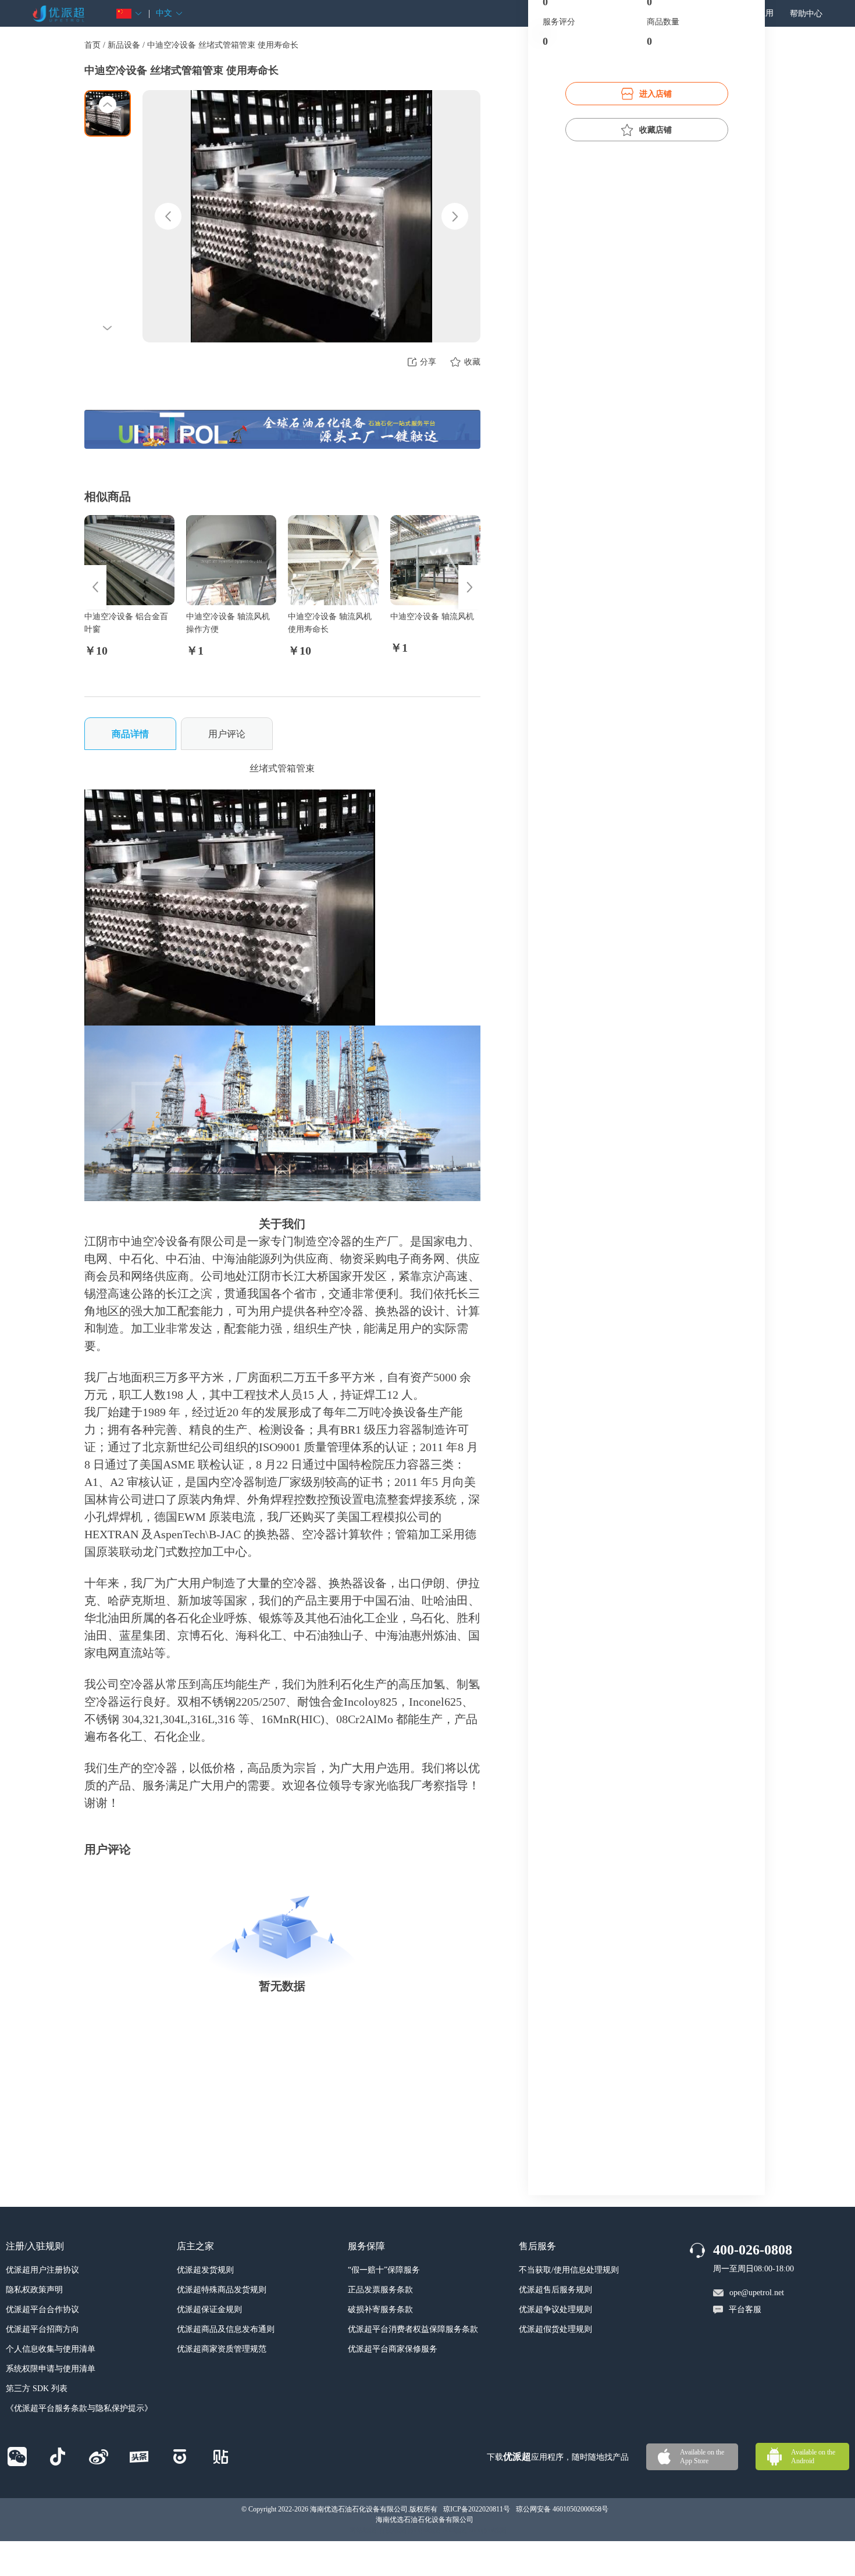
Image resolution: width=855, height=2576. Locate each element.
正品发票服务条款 (380, 2290)
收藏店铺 (655, 130)
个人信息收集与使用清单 (51, 2349)
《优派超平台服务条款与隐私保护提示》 (79, 2408)
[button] (129, 14)
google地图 (425, 2530)
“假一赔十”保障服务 (384, 2270)
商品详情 (130, 734)
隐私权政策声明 (34, 2290)
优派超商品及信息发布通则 (226, 2329)
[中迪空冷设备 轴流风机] (435, 560)
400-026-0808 (753, 2250)
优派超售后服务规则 (555, 2290)
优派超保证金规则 (209, 2309)
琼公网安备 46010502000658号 (562, 2509)
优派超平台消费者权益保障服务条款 (413, 2329)
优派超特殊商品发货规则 (222, 2290)
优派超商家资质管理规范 (222, 2349)
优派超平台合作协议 (42, 2309)
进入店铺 (655, 94)
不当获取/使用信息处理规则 (569, 2270)
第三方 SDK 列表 (37, 2389)
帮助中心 (806, 14)
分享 (428, 362)
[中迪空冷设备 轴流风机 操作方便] (231, 560)
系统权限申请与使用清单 (51, 2369)
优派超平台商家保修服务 (393, 2349)
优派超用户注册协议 (42, 2270)
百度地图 (393, 2530)
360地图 (455, 2530)
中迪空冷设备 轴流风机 (432, 617)
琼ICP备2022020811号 (477, 2509)
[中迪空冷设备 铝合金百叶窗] (129, 560)
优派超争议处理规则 (555, 2309)
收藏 (472, 362)
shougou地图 (488, 2530)
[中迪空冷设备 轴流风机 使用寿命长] (333, 560)
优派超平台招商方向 (42, 2329)
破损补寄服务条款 (380, 2309)
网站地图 (363, 2530)
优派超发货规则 (205, 2270)
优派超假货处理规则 (555, 2329)
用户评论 (227, 734)
